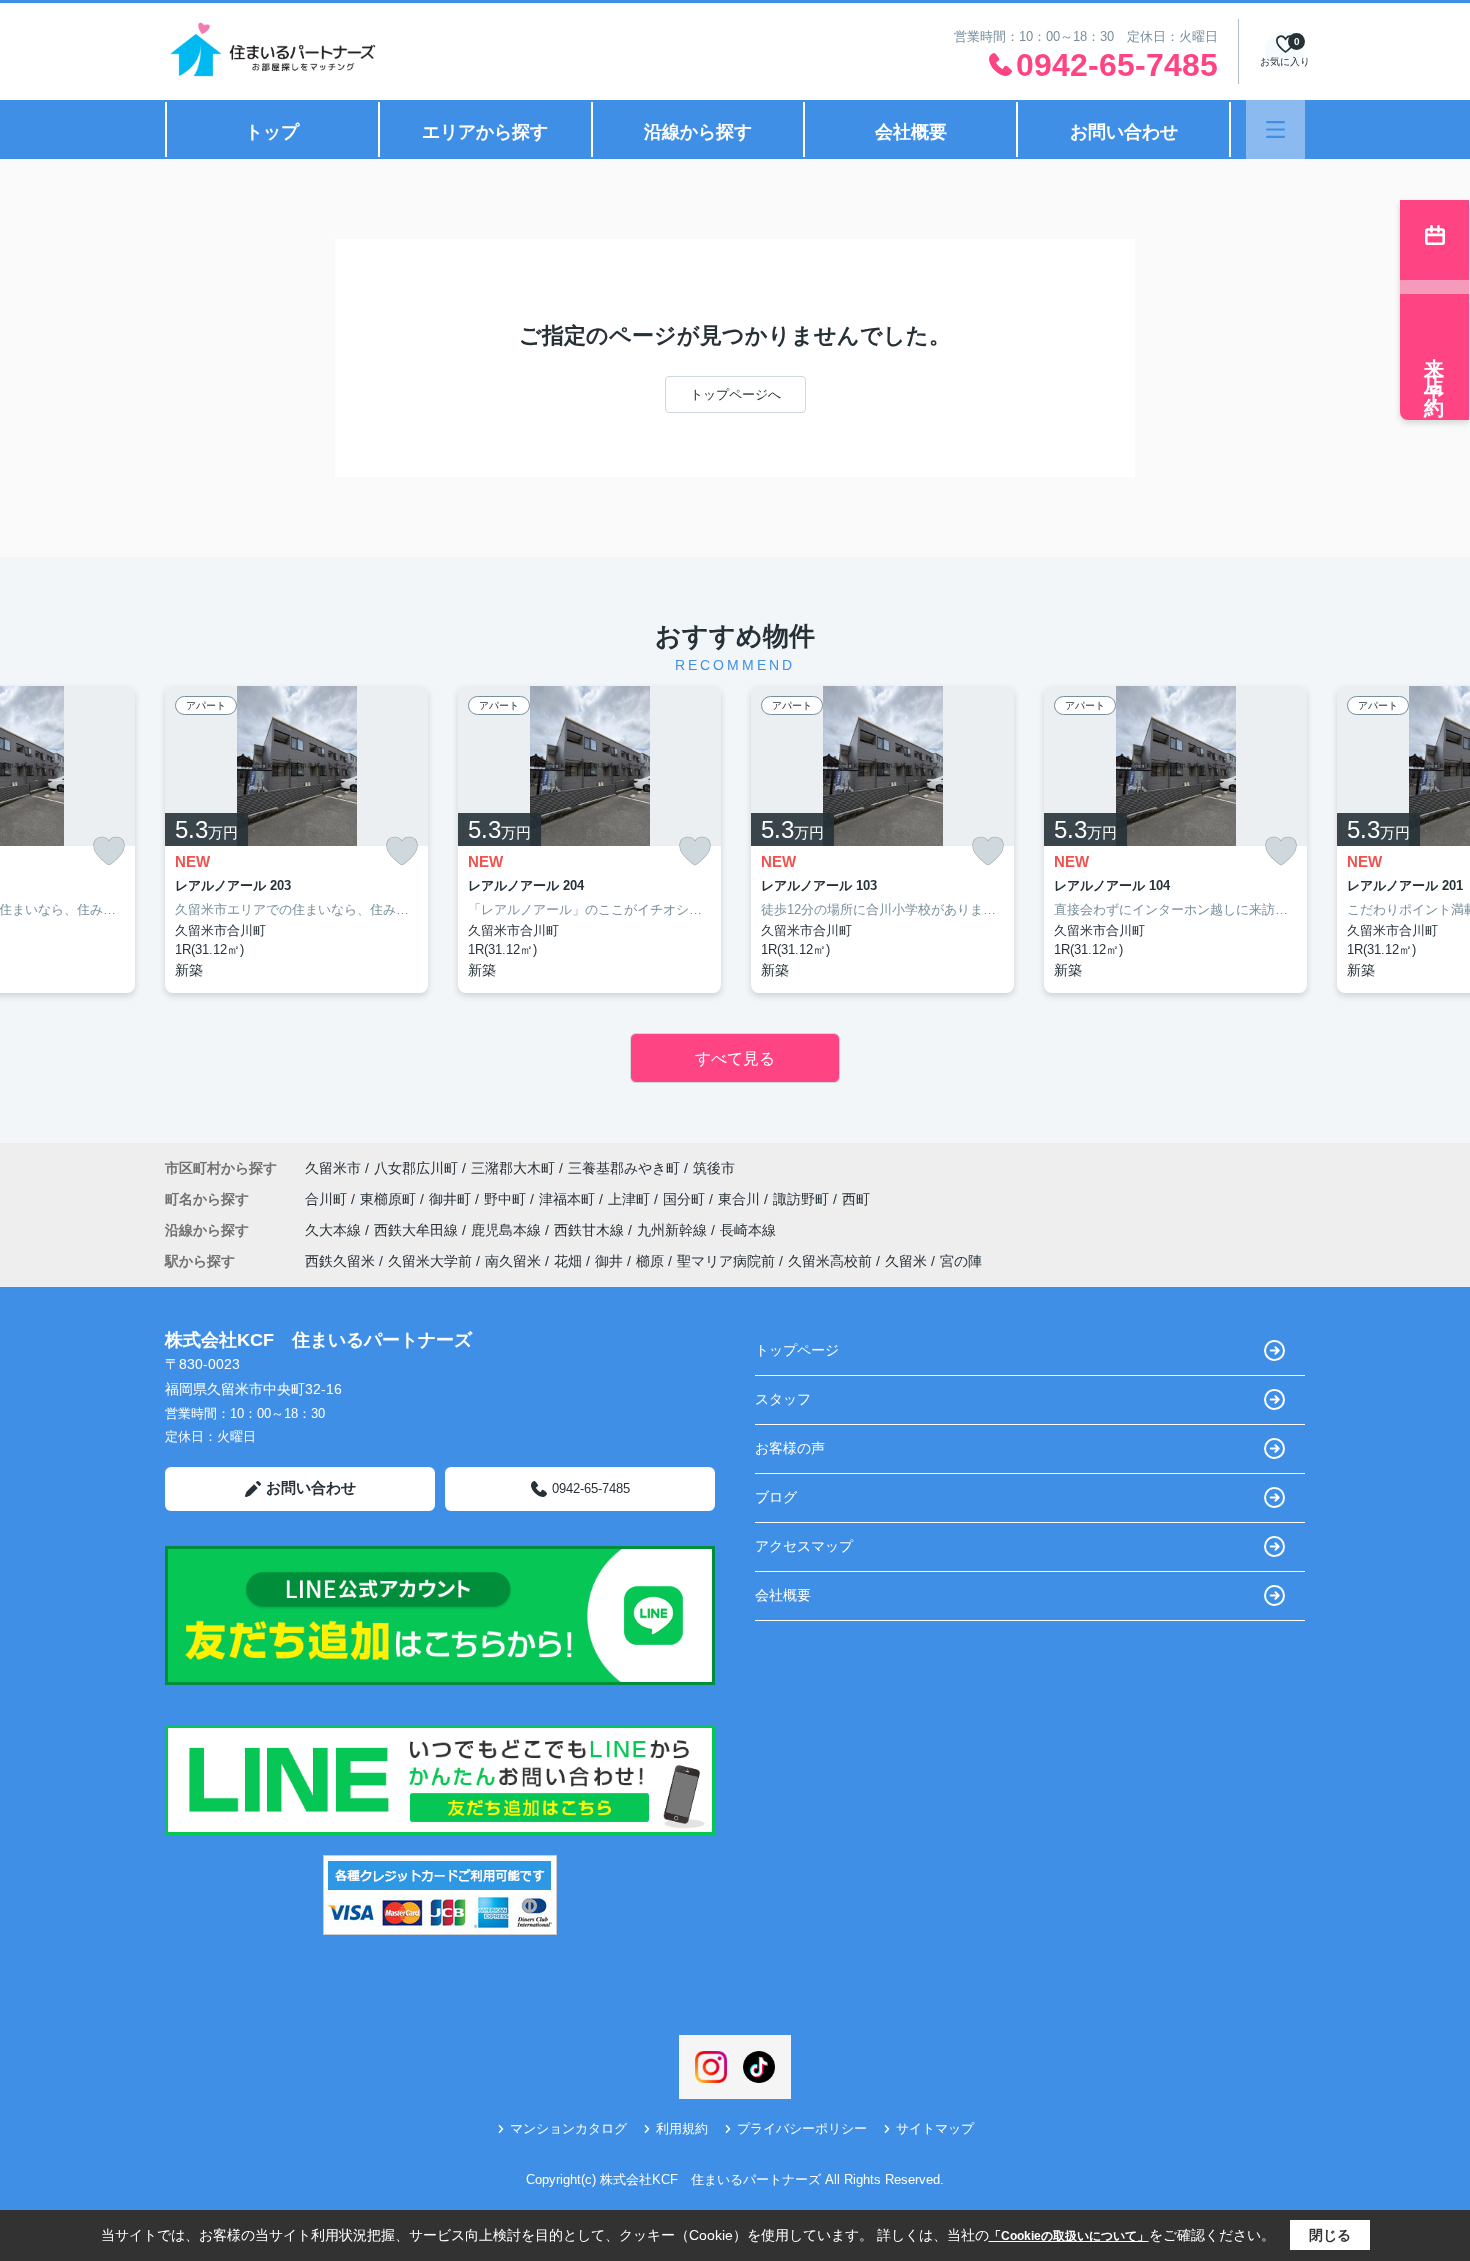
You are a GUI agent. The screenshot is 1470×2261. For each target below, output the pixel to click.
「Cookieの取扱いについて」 (1069, 2236)
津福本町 (569, 1199)
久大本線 (335, 1230)
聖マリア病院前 (726, 1261)
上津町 (631, 1199)
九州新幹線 (674, 1230)
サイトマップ (935, 2128)
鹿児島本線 (508, 1230)
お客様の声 (790, 1448)
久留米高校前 (830, 1261)
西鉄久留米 (340, 1261)
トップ (272, 132)
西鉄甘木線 (591, 1230)
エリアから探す (485, 132)
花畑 (568, 1261)
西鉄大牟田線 (418, 1230)
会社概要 (911, 132)
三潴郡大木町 (513, 1168)
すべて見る (735, 1058)
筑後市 (714, 1168)
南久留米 (513, 1261)
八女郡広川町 (416, 1168)
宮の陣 (961, 1261)
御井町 (452, 1199)
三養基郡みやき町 (624, 1168)
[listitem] (296, 839)
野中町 (507, 1199)
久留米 (906, 1261)
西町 (856, 1199)
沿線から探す (698, 132)
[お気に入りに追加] (109, 851)
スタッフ (783, 1399)
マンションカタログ (568, 2128)
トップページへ (735, 394)
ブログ (776, 1497)
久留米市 (333, 1168)
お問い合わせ (1124, 132)
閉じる (1330, 2235)
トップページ (797, 1350)
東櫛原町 (390, 1199)
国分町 (686, 1199)
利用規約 (682, 2128)
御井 (609, 1261)
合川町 (328, 1199)
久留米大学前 (430, 1261)
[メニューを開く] (1275, 129)
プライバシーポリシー (802, 2128)
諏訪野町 (803, 1199)
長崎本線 (748, 1230)
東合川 (741, 1199)
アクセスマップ (804, 1546)
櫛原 (650, 1261)
